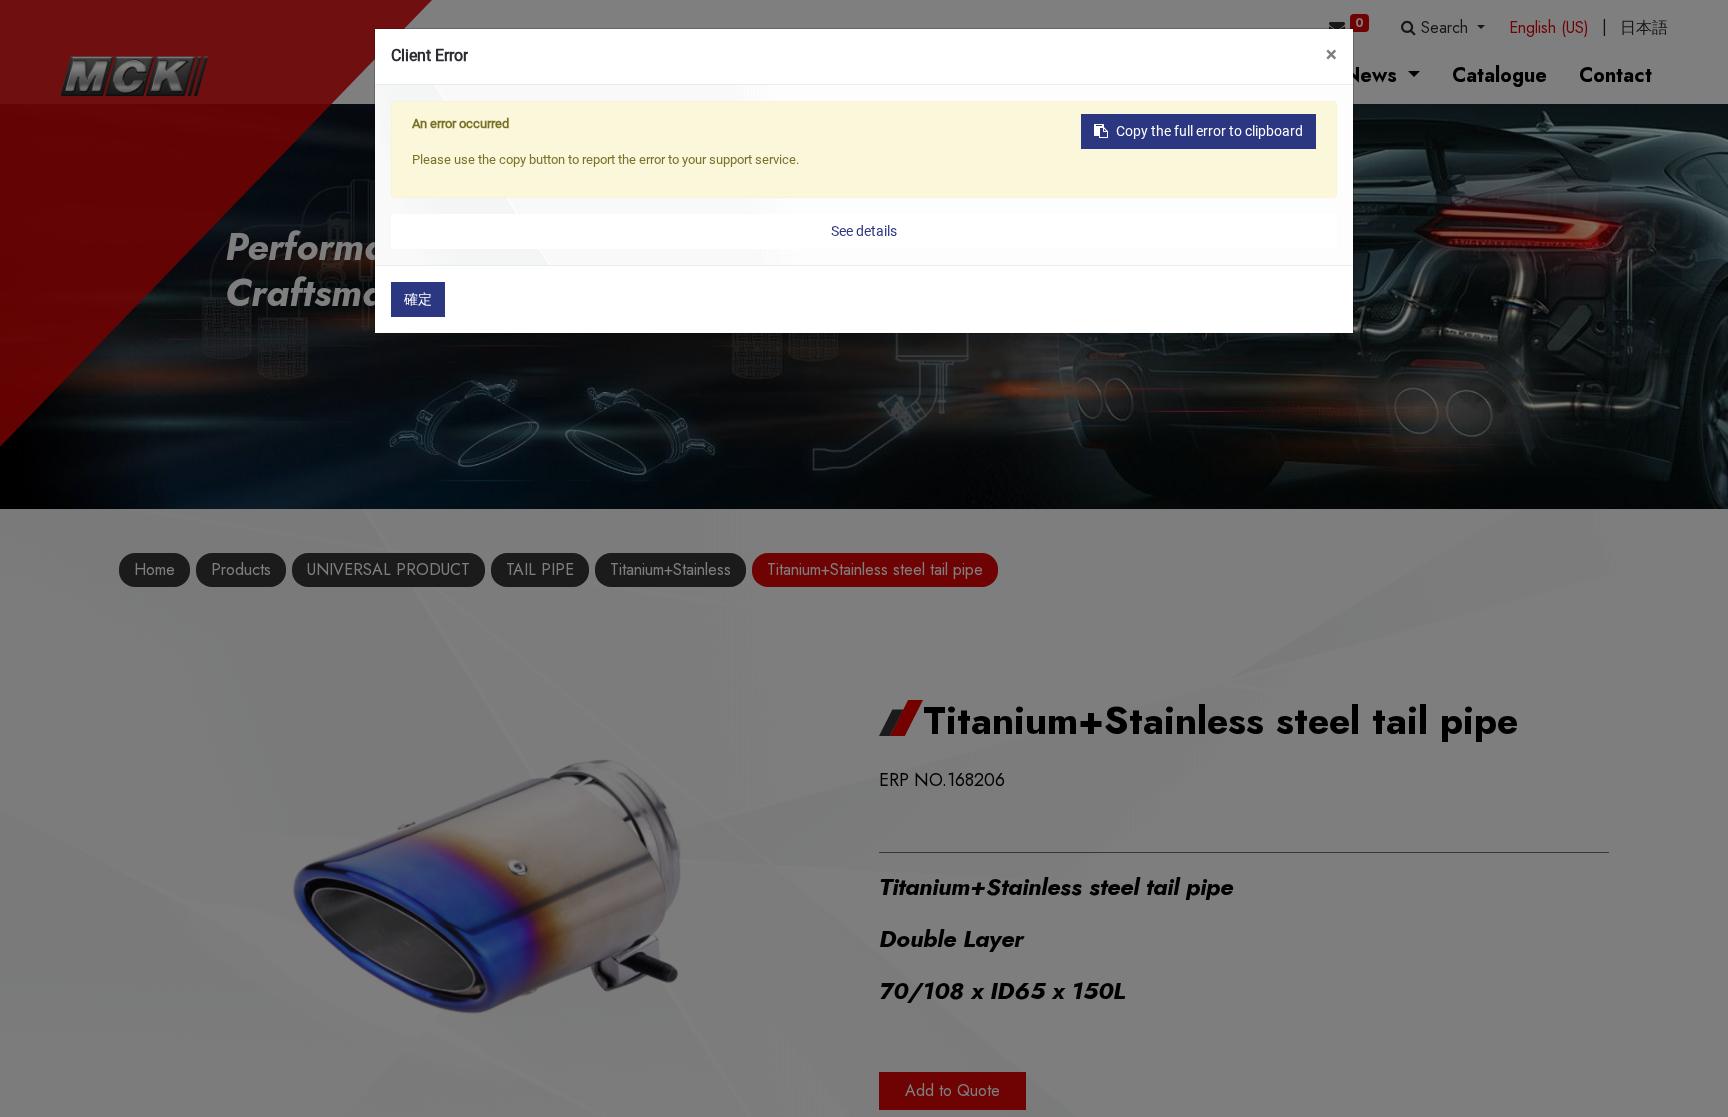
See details (864, 231)
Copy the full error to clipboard (1209, 131)
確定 (418, 299)
